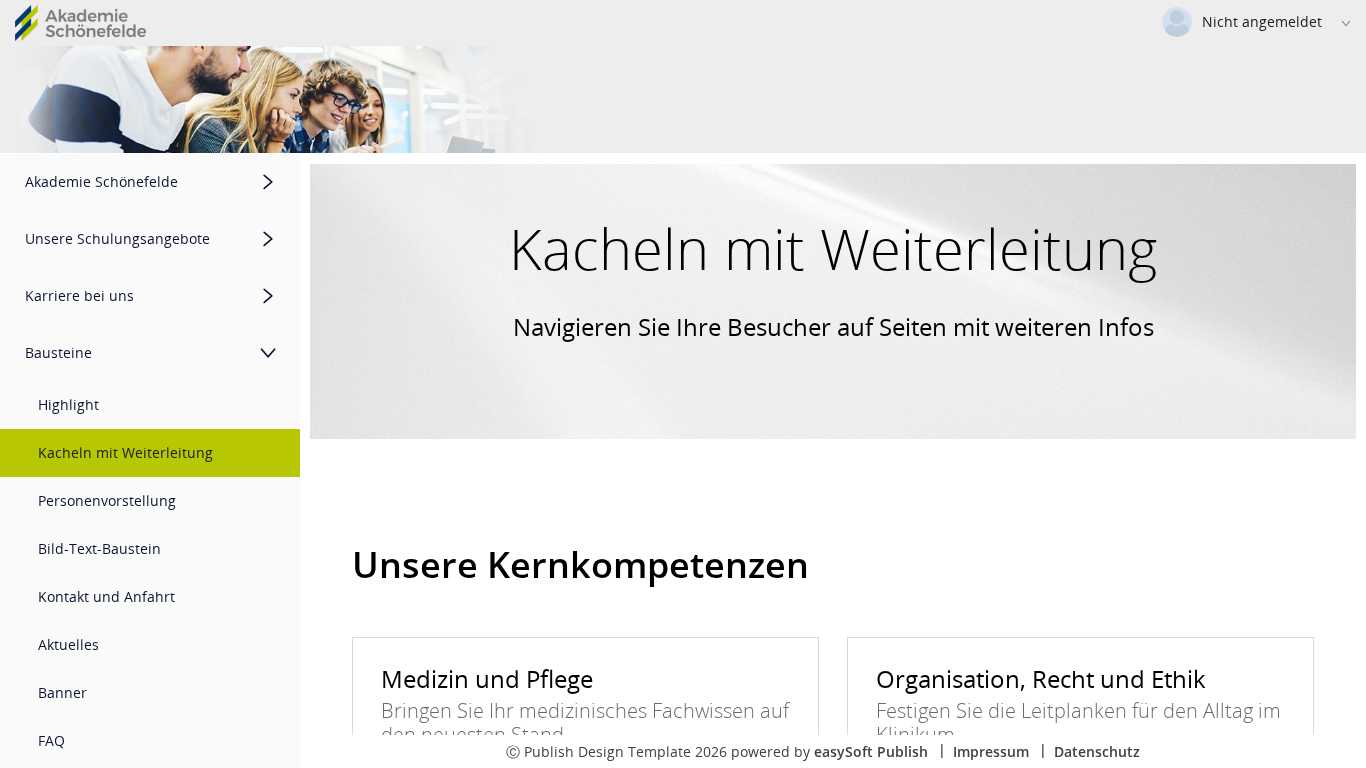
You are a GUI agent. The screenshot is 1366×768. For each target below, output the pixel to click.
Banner (62, 692)
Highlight (68, 404)
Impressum (991, 751)
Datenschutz (1097, 751)
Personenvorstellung (107, 500)
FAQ (51, 740)
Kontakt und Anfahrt (106, 596)
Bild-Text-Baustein (99, 548)
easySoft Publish (871, 751)
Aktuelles (68, 644)
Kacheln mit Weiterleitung (125, 452)
